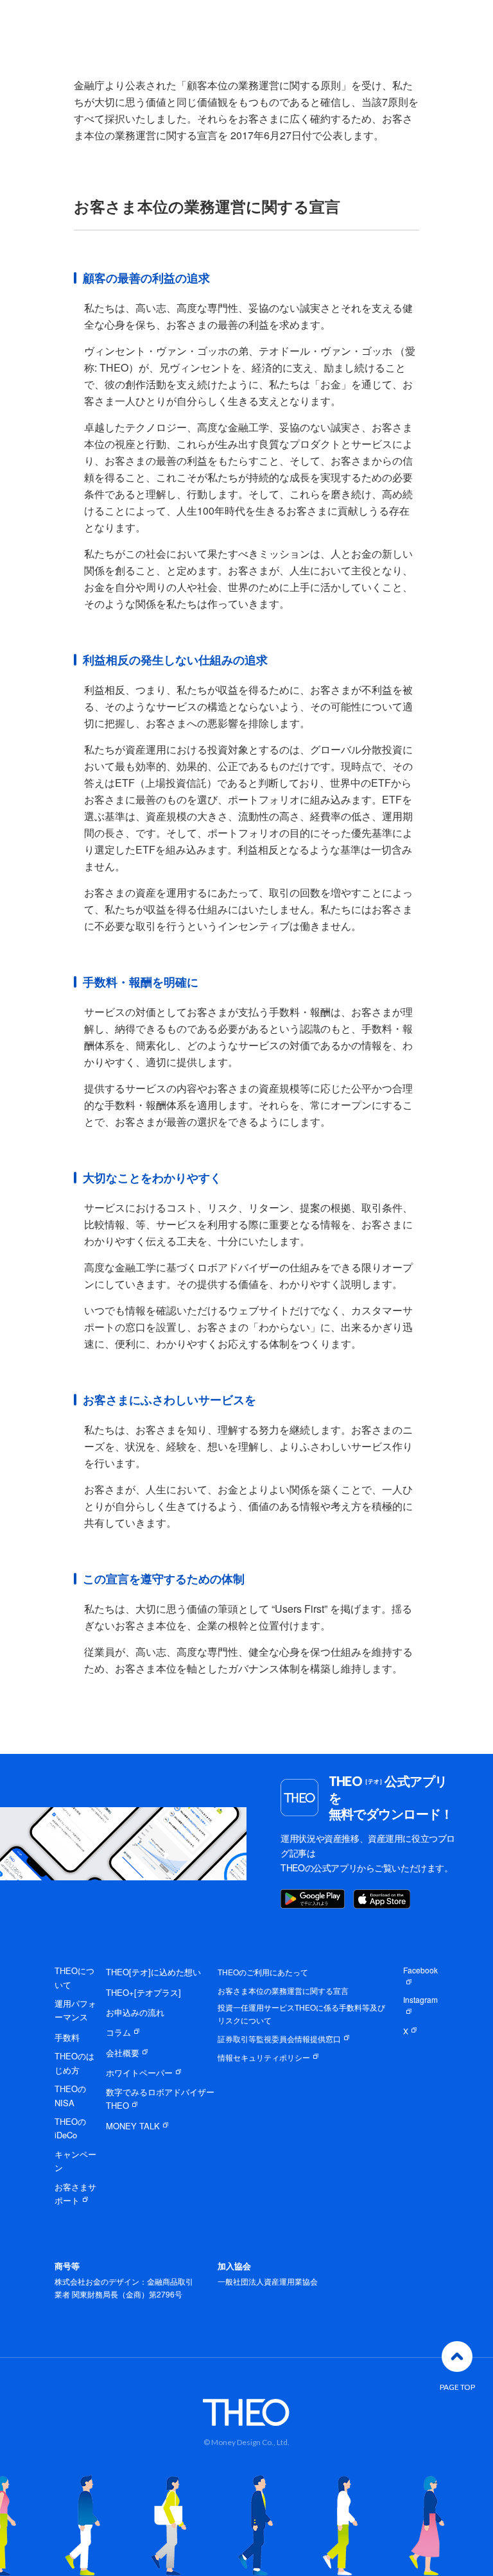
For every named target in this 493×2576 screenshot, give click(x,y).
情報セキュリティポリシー (264, 2057)
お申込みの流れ (135, 2012)
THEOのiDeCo (70, 2128)
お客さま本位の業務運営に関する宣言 (283, 1990)
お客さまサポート (75, 2194)
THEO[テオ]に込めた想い (153, 1972)
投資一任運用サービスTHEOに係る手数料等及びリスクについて (301, 2014)
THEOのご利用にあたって (263, 1972)
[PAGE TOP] (457, 2357)
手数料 (67, 2037)
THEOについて (74, 1977)
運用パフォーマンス (75, 2010)
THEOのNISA (70, 2095)
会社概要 (123, 2053)
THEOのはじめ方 (74, 2063)
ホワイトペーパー (139, 2073)
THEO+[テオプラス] (143, 1992)
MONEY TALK (133, 2126)
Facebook (420, 1970)
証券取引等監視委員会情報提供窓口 (279, 2039)
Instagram (420, 1999)
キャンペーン (75, 2161)
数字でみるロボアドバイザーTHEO (160, 2099)
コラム (118, 2032)
